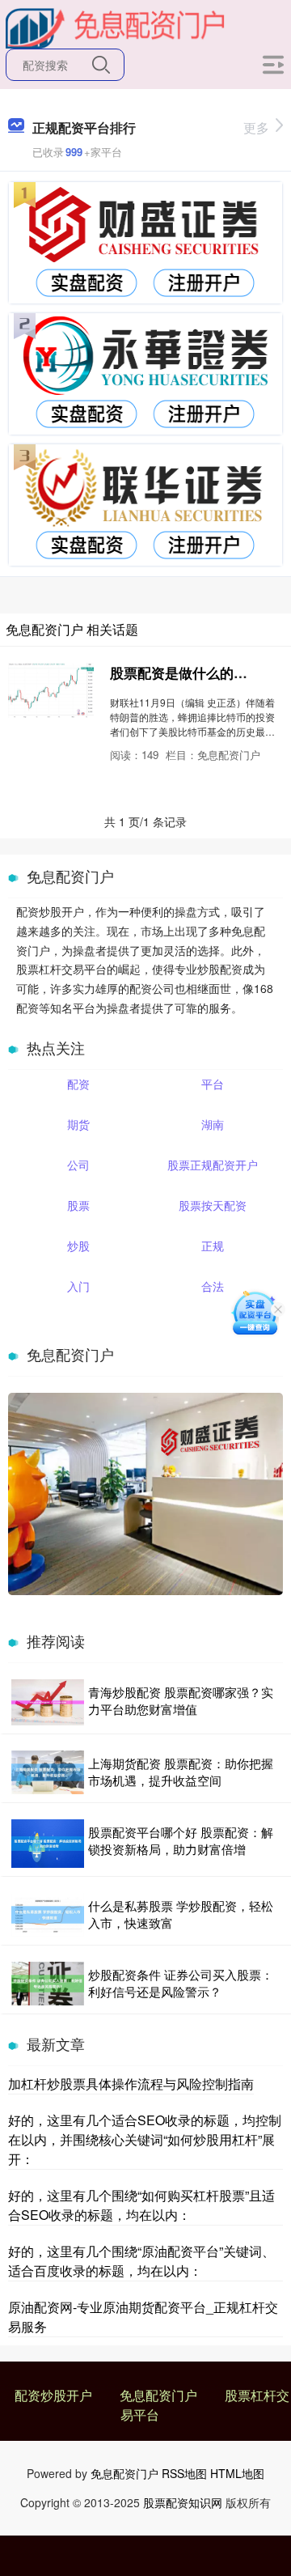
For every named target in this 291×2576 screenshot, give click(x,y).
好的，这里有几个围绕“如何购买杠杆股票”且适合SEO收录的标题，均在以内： (141, 2205)
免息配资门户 (158, 2395)
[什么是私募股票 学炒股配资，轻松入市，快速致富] (48, 1915)
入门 (78, 1286)
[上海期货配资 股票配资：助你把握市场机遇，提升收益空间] (48, 1772)
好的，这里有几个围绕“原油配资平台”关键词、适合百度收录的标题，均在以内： (141, 2261)
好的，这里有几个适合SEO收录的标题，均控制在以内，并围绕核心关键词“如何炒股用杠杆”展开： (145, 2139)
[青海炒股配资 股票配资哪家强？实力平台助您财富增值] (48, 1702)
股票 (78, 1205)
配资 (78, 1084)
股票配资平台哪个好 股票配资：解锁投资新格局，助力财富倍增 (181, 1840)
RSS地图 (184, 2473)
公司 (78, 1165)
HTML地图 (237, 2473)
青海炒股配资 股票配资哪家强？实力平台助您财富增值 (181, 1700)
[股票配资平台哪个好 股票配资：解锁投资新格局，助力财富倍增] (48, 1844)
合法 (213, 1286)
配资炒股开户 (53, 2395)
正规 (213, 1246)
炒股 (78, 1246)
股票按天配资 (213, 1205)
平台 (213, 1084)
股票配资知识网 (183, 2502)
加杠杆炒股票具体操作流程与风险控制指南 (131, 2084)
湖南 (213, 1124)
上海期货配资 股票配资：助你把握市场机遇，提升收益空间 (181, 1772)
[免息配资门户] (116, 27)
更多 (256, 127)
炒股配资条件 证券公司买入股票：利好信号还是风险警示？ (181, 1983)
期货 (78, 1124)
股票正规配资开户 (213, 1165)
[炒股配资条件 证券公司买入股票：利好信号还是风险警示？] (48, 1984)
